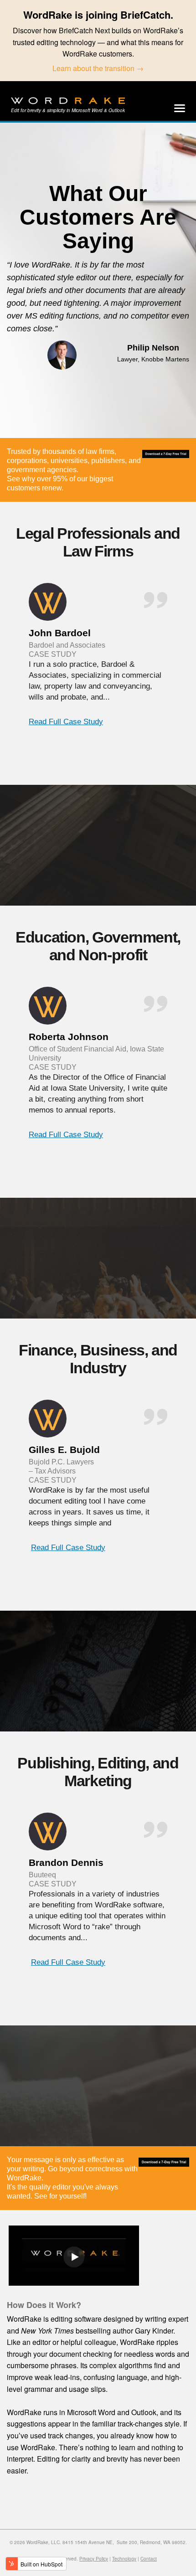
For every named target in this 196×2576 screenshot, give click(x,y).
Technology (124, 2559)
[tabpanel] (98, 666)
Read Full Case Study (66, 1135)
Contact (149, 2559)
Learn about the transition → (98, 68)
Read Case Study (66, 722)
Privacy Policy (94, 2559)
